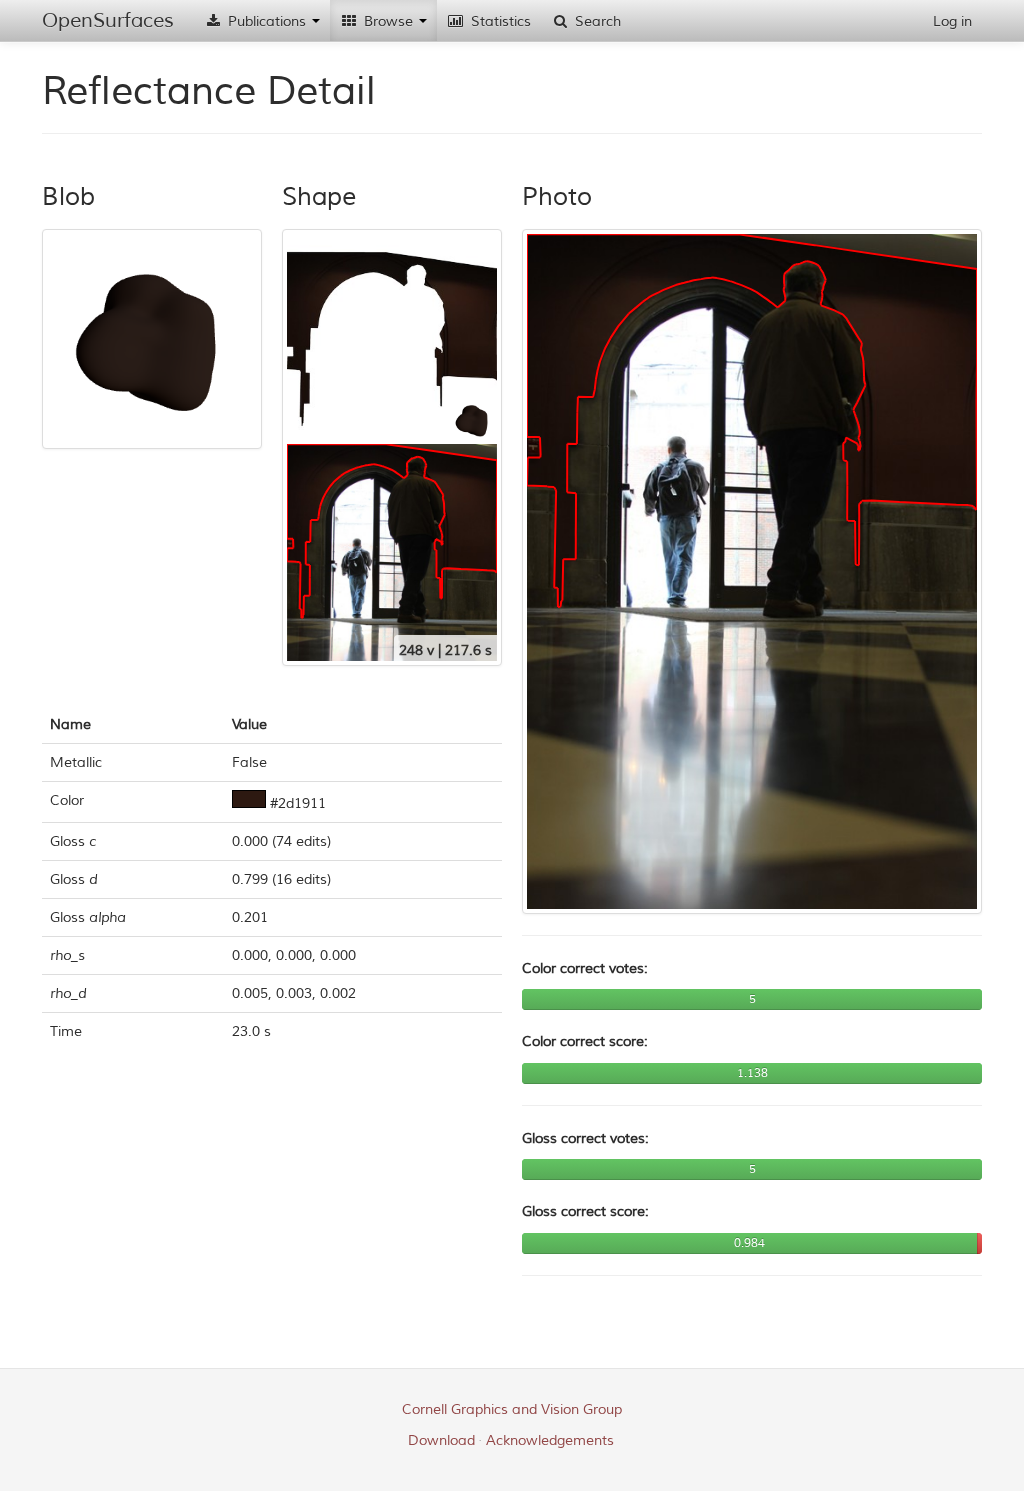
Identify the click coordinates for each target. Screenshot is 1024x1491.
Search (596, 21)
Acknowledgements (550, 1440)
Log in (952, 21)
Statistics (499, 21)
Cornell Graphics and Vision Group (512, 1409)
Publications (267, 21)
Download (441, 1440)
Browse (388, 21)
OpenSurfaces (108, 20)
